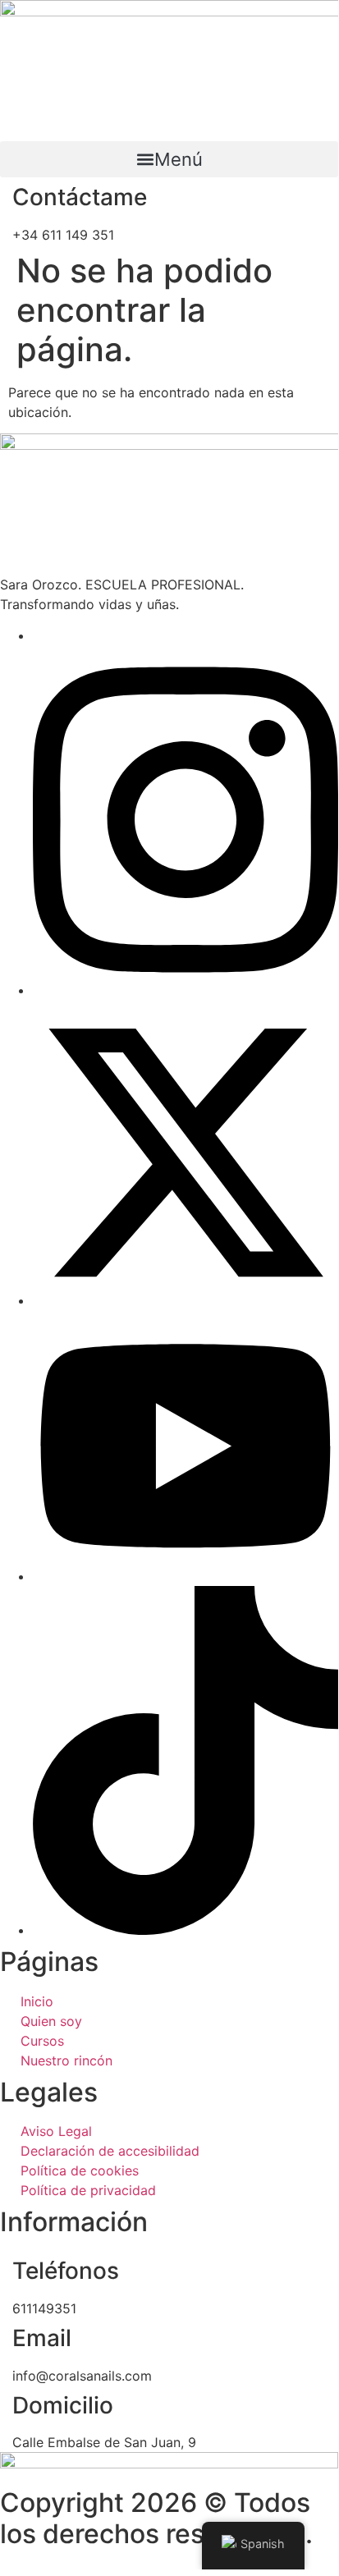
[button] (169, 159)
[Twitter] (186, 1300)
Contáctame (80, 197)
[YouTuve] (186, 1576)
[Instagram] (186, 990)
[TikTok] (186, 1930)
